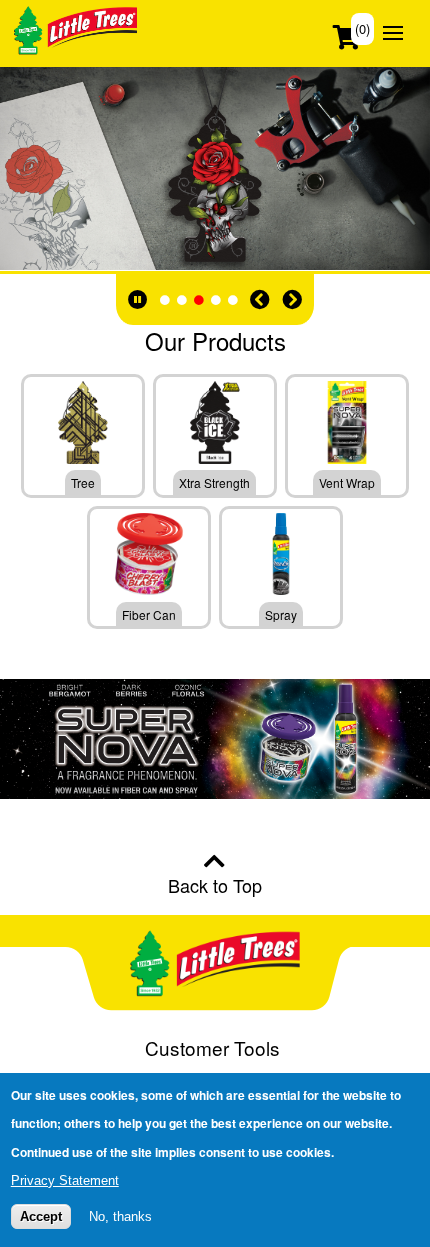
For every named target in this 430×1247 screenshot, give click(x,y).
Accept (41, 1216)
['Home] (215, 966)
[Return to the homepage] (75, 47)
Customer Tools (212, 1047)
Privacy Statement (65, 1180)
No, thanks (120, 1216)
